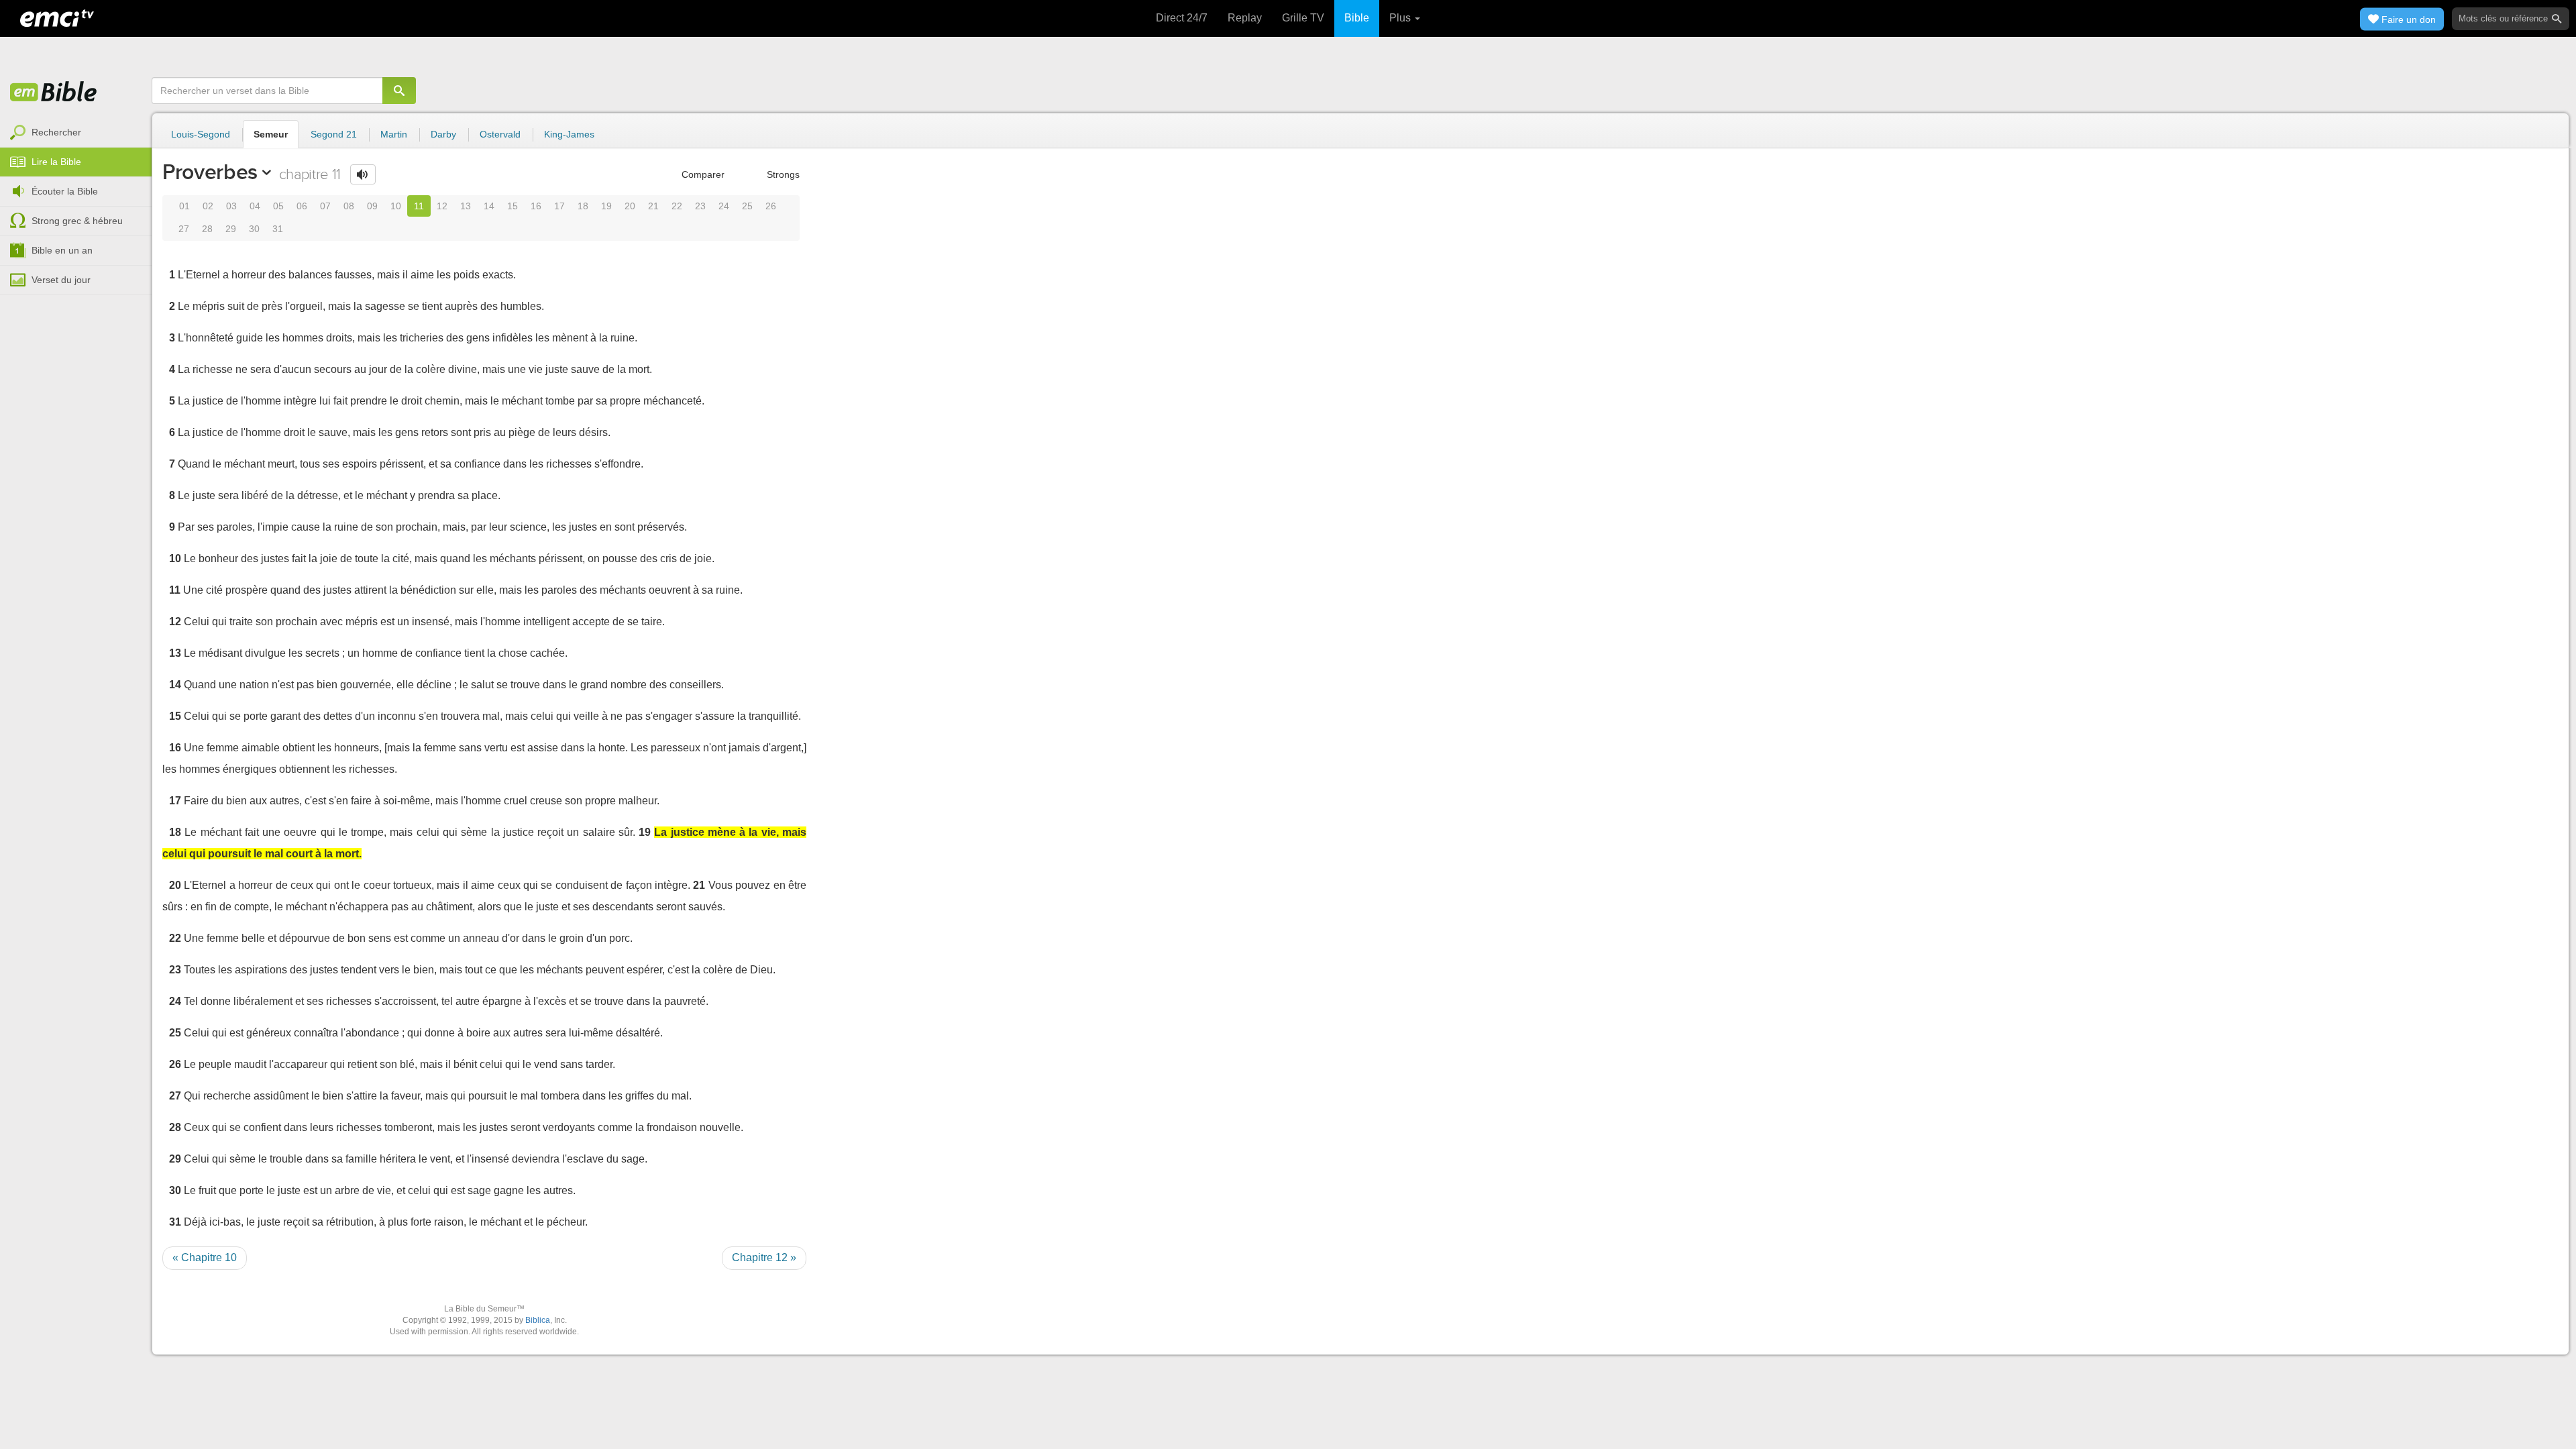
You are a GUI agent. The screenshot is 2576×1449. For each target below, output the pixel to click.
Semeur (271, 134)
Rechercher (56, 132)
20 (630, 206)
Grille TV (1303, 18)
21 (653, 206)
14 (489, 206)
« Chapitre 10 (205, 1257)
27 (184, 229)
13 (466, 206)
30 (254, 229)
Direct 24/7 (1182, 18)
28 (207, 229)
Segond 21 (334, 134)
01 (184, 206)
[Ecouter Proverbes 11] (363, 174)
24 (724, 206)
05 (278, 206)
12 (442, 206)
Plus (1401, 18)
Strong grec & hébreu (77, 221)
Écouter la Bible (65, 191)
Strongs (782, 174)
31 (278, 229)
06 (302, 206)
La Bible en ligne (54, 93)
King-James (569, 134)
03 (231, 206)
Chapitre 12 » (764, 1257)
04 (255, 206)
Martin (394, 134)
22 (677, 206)
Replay (1245, 18)
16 (536, 206)
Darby (443, 134)
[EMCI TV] (57, 17)
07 (325, 206)
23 (700, 206)
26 (771, 206)
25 (747, 206)
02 (208, 206)
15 (513, 206)
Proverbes (210, 172)
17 (559, 206)
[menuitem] (76, 133)
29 (231, 229)
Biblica (538, 1320)
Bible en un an (62, 250)
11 (419, 206)
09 (372, 206)
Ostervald (500, 134)
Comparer (702, 174)
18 (583, 206)
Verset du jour (61, 280)
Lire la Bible (56, 162)
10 (396, 206)
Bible (1357, 18)
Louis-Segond (201, 134)
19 (606, 206)
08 (349, 206)
